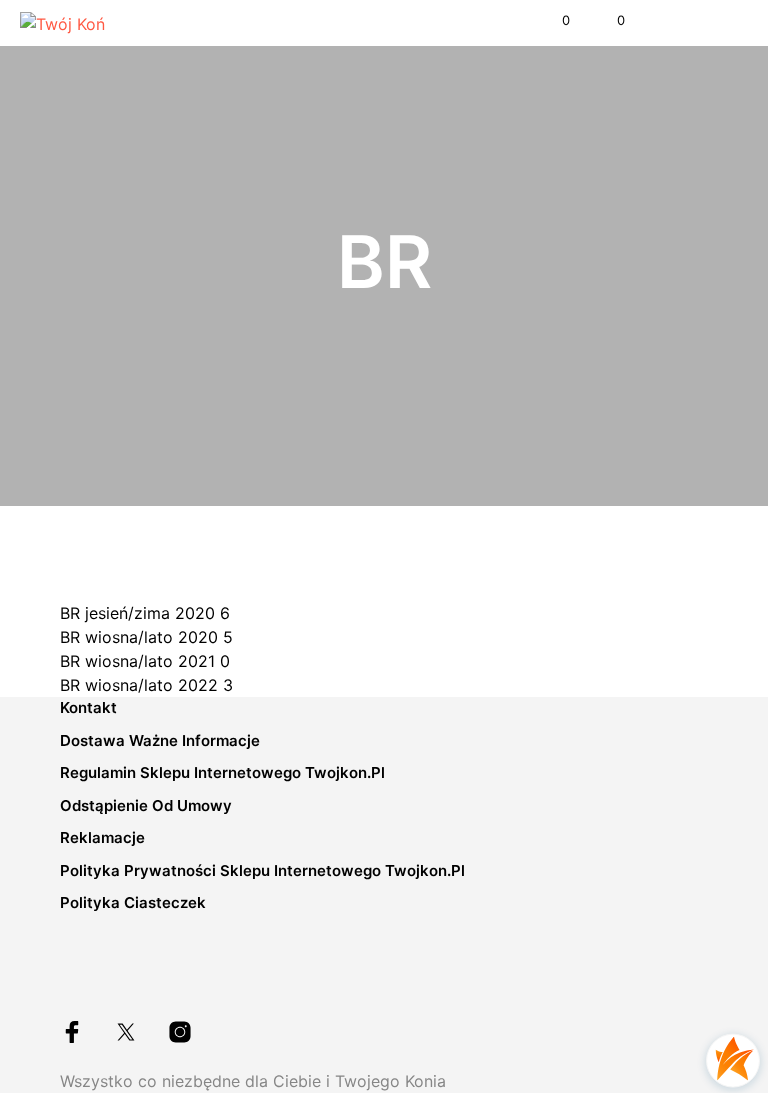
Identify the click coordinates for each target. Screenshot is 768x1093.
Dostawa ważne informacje (160, 740)
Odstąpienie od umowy (146, 805)
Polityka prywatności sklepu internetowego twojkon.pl (262, 870)
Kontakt (88, 707)
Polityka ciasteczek (133, 902)
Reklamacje (102, 837)
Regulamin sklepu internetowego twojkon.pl (222, 772)
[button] (552, 21)
